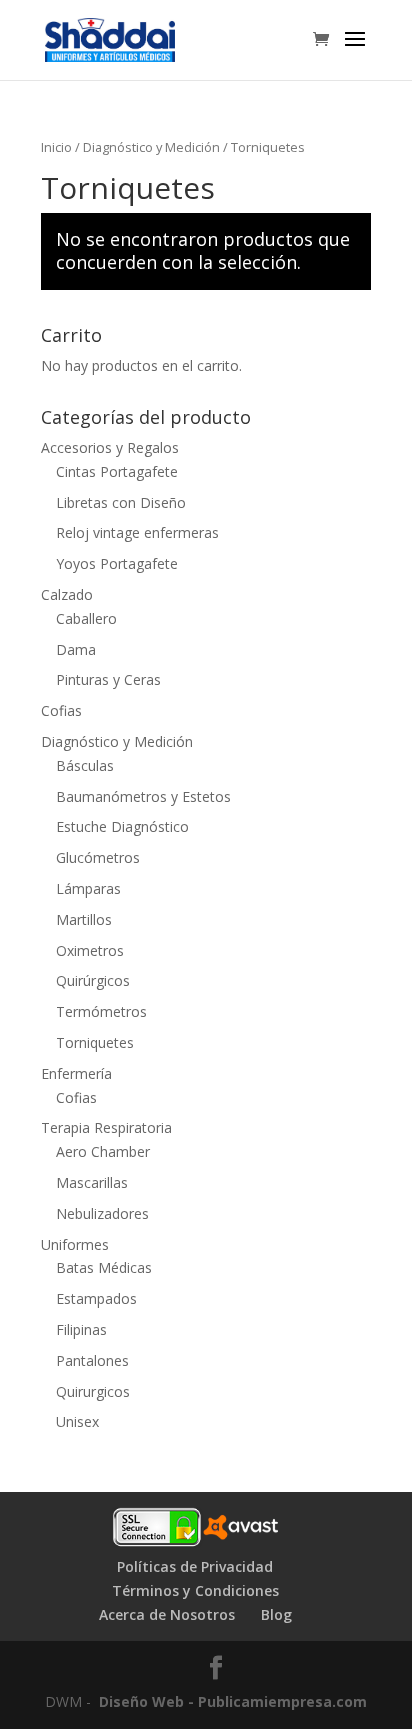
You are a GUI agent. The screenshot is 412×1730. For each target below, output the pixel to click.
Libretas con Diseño (121, 502)
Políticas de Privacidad (195, 1566)
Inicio (56, 147)
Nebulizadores (102, 1213)
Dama (76, 649)
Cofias (61, 710)
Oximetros (90, 950)
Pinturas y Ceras (108, 679)
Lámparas (88, 888)
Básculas (85, 765)
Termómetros (101, 1011)
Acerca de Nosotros (167, 1614)
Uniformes (75, 1244)
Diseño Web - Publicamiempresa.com (233, 1701)
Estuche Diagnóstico (122, 826)
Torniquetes (95, 1042)
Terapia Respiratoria (106, 1127)
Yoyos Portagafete (117, 563)
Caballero (86, 618)
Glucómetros (98, 857)
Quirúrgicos (93, 980)
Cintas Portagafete (117, 471)
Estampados (96, 1298)
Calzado (67, 594)
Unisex (77, 1421)
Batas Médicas (104, 1267)
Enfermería (76, 1073)
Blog (276, 1614)
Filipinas (81, 1329)
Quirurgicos (93, 1391)
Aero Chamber (103, 1151)
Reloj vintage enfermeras (137, 532)
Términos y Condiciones (195, 1590)
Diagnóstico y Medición (151, 147)
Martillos (84, 919)
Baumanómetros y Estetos (143, 796)
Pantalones (92, 1360)
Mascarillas (92, 1182)
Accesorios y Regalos (110, 447)
